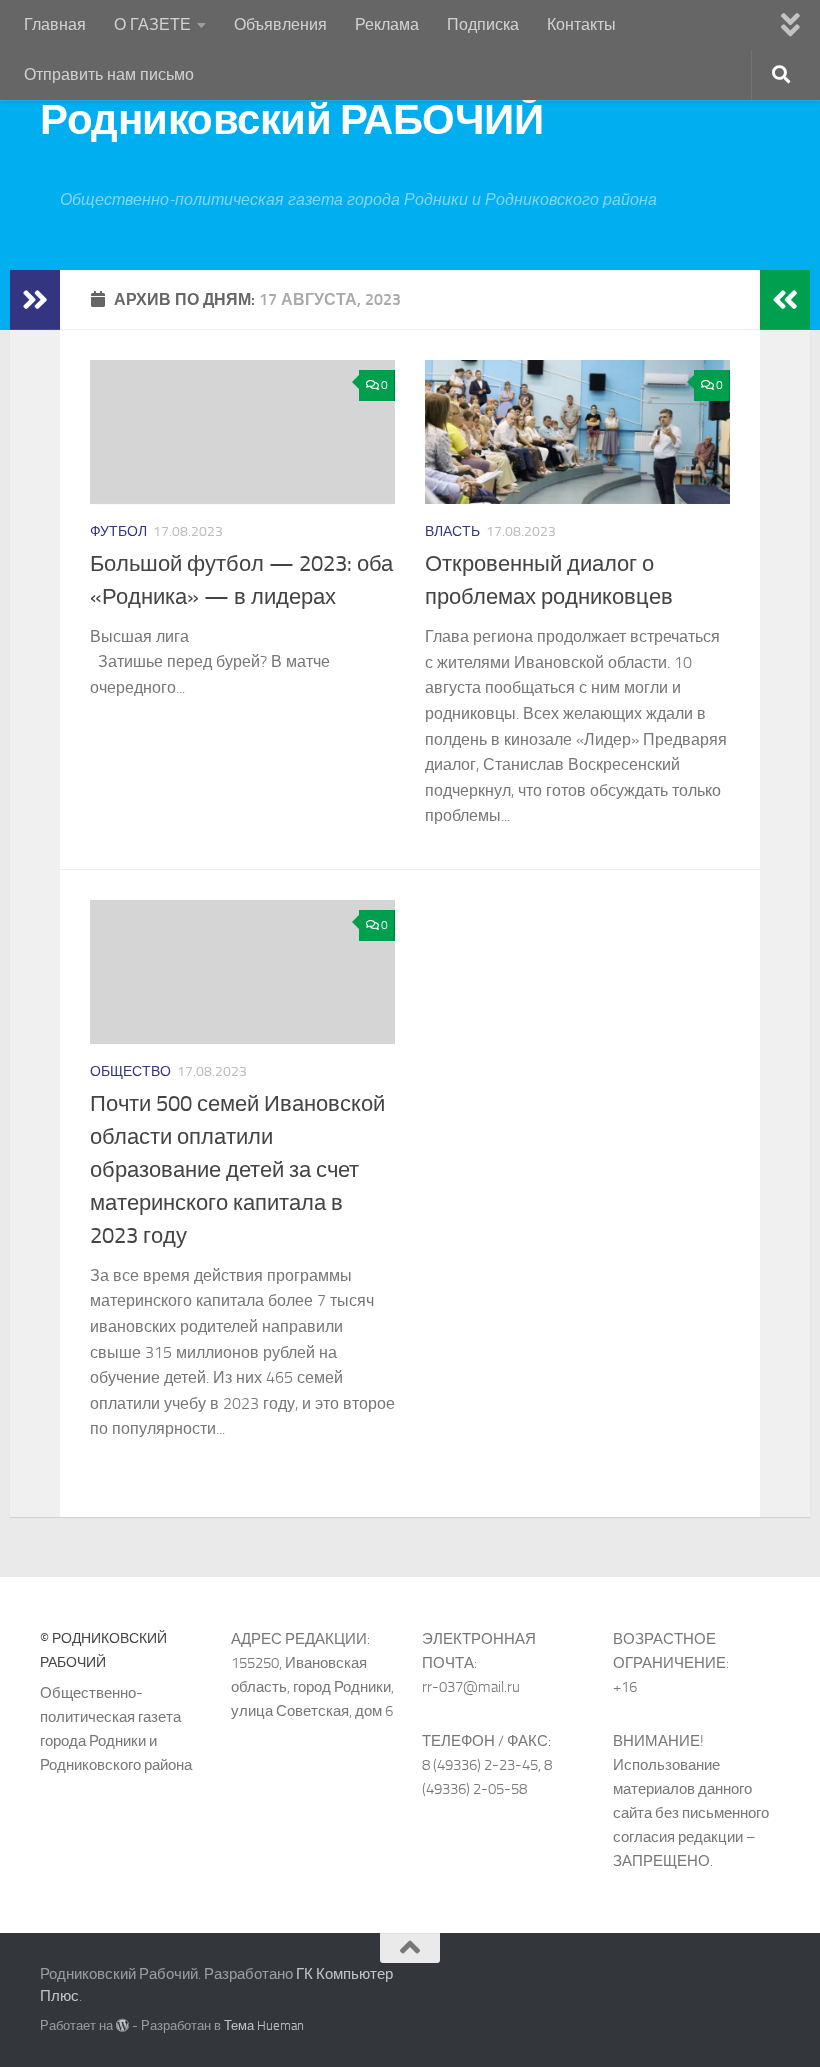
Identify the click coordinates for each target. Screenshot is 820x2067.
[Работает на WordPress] (122, 2025)
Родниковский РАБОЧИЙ (291, 120)
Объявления (280, 24)
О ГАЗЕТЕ (152, 24)
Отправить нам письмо (109, 74)
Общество (130, 1071)
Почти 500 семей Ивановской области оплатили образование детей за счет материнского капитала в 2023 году (237, 1170)
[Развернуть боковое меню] (35, 300)
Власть (452, 531)
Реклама (387, 24)
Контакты (581, 24)
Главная (55, 24)
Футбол (118, 531)
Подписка (483, 24)
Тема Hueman (264, 2025)
